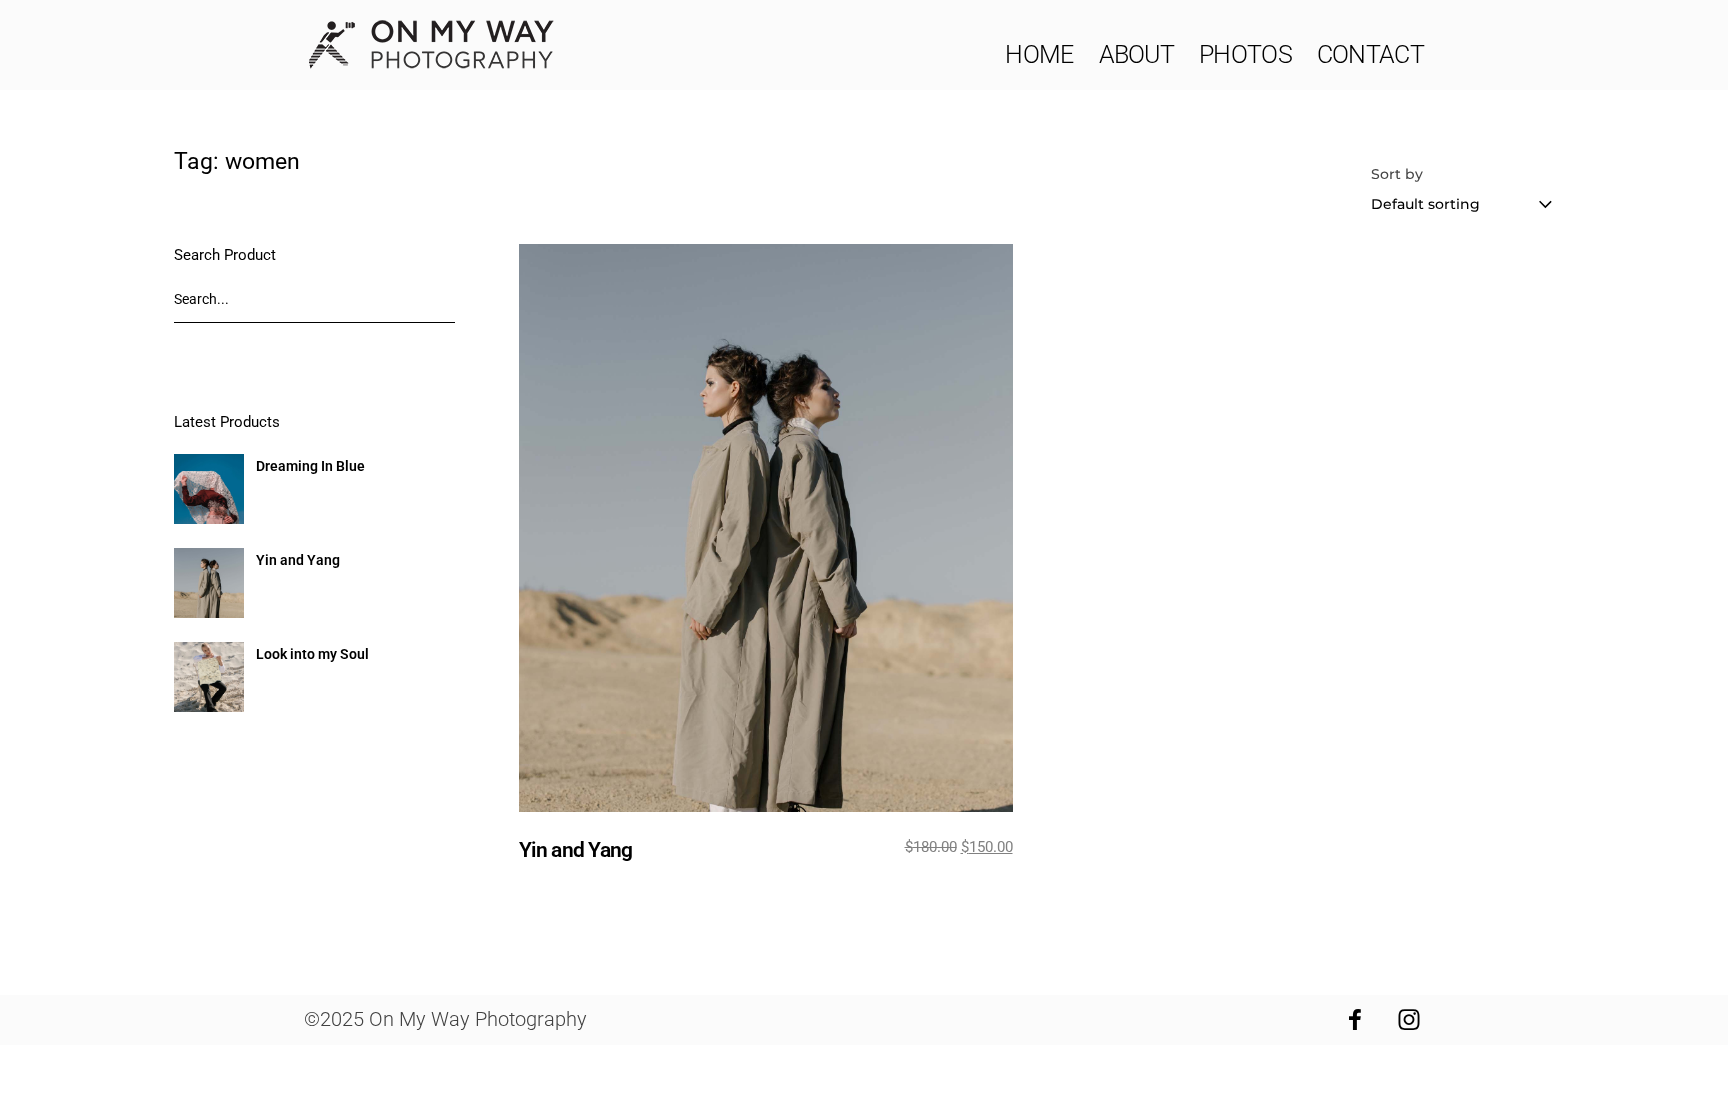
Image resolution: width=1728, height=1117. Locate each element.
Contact (1370, 54)
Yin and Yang (298, 560)
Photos (1245, 54)
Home (1039, 54)
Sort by (1397, 174)
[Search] (435, 305)
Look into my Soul (312, 654)
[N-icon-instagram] (1409, 1020)
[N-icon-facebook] (1355, 1020)
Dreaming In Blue (310, 466)
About (1137, 54)
